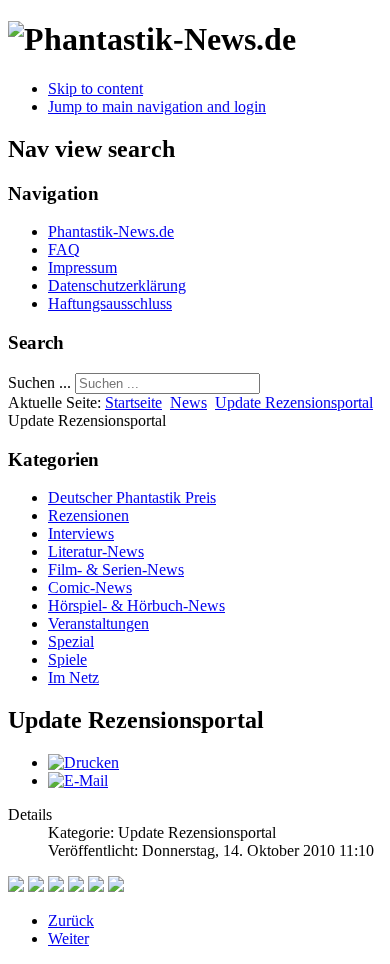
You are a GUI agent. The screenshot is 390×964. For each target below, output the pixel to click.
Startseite (133, 402)
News (188, 402)
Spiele (67, 659)
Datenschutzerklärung (117, 285)
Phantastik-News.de (111, 231)
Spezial (71, 641)
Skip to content (95, 88)
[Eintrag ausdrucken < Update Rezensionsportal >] (83, 762)
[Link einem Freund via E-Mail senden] (78, 780)
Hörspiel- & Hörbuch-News (136, 605)
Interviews (81, 533)
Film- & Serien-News (116, 569)
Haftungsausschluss (110, 303)
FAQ (64, 249)
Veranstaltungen (98, 623)
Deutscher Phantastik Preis (132, 497)
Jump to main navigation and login (157, 106)
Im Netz (73, 677)
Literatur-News (96, 551)
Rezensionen (88, 515)
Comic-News (90, 587)
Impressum (82, 267)
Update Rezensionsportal (294, 402)
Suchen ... (39, 382)
